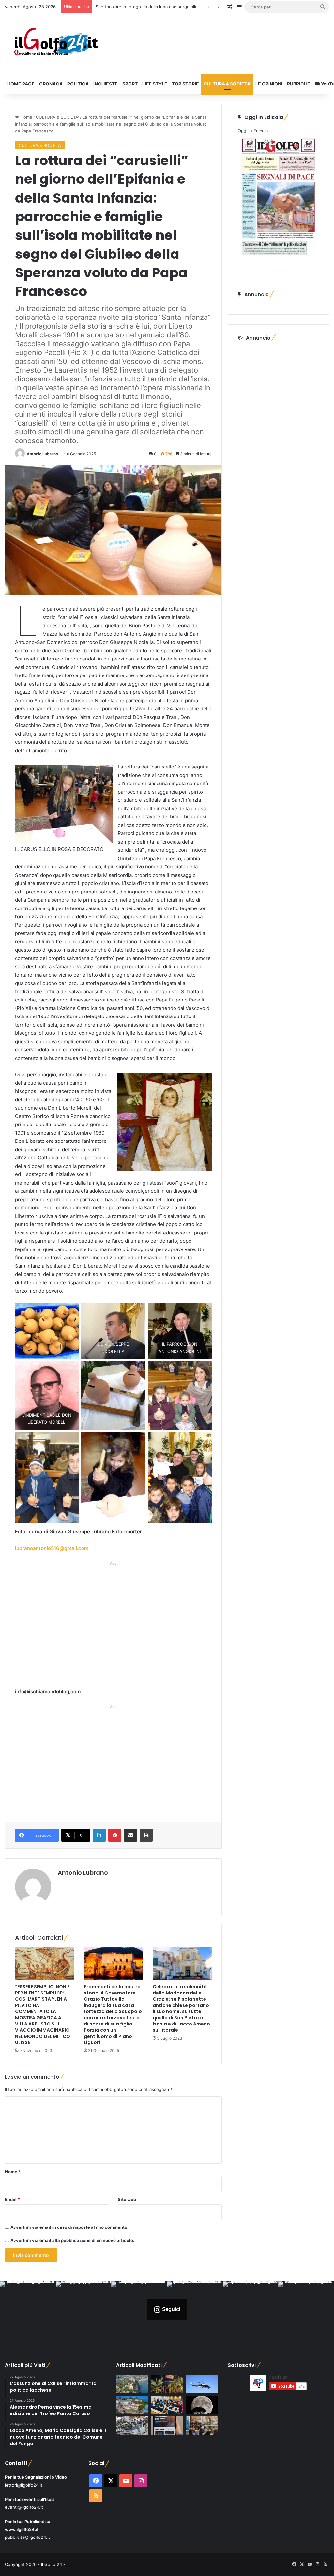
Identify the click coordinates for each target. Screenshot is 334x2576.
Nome (13, 2172)
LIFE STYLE (155, 84)
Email (12, 2199)
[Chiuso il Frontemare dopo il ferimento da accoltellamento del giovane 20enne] (167, 2384)
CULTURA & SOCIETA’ (227, 84)
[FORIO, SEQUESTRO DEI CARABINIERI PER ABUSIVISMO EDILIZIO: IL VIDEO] (132, 2384)
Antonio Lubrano (42, 454)
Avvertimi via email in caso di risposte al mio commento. (69, 2227)
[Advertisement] (113, 1627)
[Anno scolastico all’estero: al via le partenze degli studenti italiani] (167, 2405)
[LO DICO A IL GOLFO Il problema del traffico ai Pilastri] (132, 2426)
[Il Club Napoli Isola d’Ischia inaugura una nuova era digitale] (167, 2426)
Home (26, 117)
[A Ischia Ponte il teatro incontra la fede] (202, 2426)
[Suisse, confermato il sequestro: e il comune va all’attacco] (132, 2405)
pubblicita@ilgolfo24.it (27, 2537)
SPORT (130, 84)
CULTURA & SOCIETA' (57, 117)
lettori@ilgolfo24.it (24, 2485)
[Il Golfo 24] (56, 44)
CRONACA (51, 84)
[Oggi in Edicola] (278, 257)
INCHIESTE (106, 84)
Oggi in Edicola (253, 131)
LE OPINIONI (269, 84)
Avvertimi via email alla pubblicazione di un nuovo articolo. (72, 2240)
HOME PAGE (21, 84)
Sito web (127, 2199)
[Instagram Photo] (28, 2309)
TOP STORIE (185, 84)
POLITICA (78, 84)
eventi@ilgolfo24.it (24, 2507)
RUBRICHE (299, 84)
